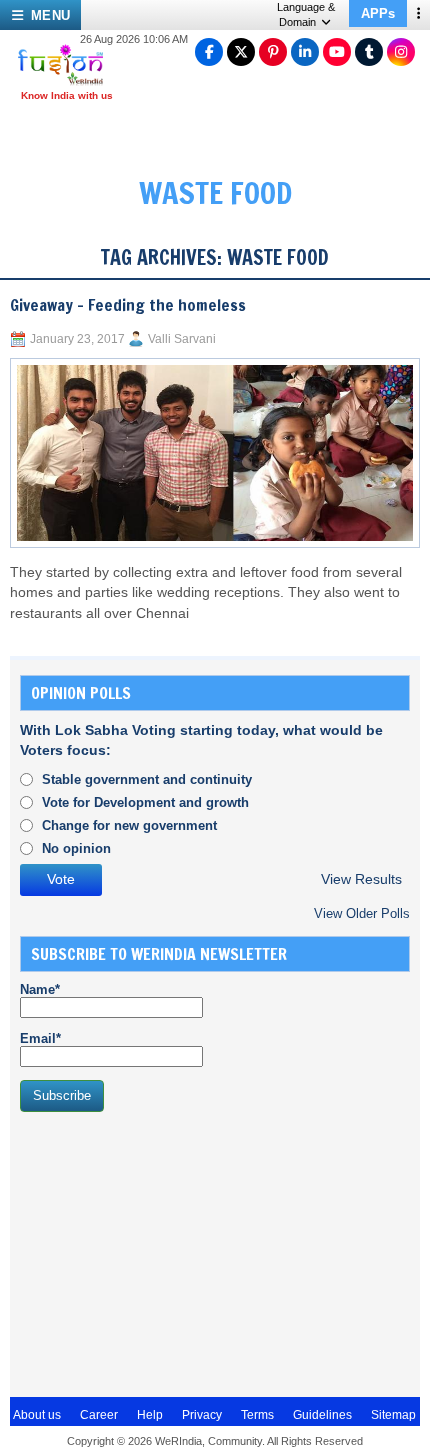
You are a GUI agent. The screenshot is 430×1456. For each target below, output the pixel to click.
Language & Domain (306, 14)
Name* (40, 989)
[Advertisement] (170, 1252)
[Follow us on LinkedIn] (305, 52)
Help (150, 1415)
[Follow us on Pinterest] (273, 52)
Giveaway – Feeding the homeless (128, 305)
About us (37, 1415)
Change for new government (129, 825)
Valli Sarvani (182, 339)
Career (99, 1415)
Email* (40, 1038)
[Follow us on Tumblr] (369, 52)
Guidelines (322, 1415)
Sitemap (393, 1415)
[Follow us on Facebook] (209, 52)
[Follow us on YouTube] (337, 52)
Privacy (202, 1415)
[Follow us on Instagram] (401, 52)
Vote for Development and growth (145, 802)
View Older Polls (362, 913)
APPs (378, 13)
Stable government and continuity (147, 779)
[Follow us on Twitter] (241, 52)
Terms (257, 1415)
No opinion (76, 848)
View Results (361, 879)
